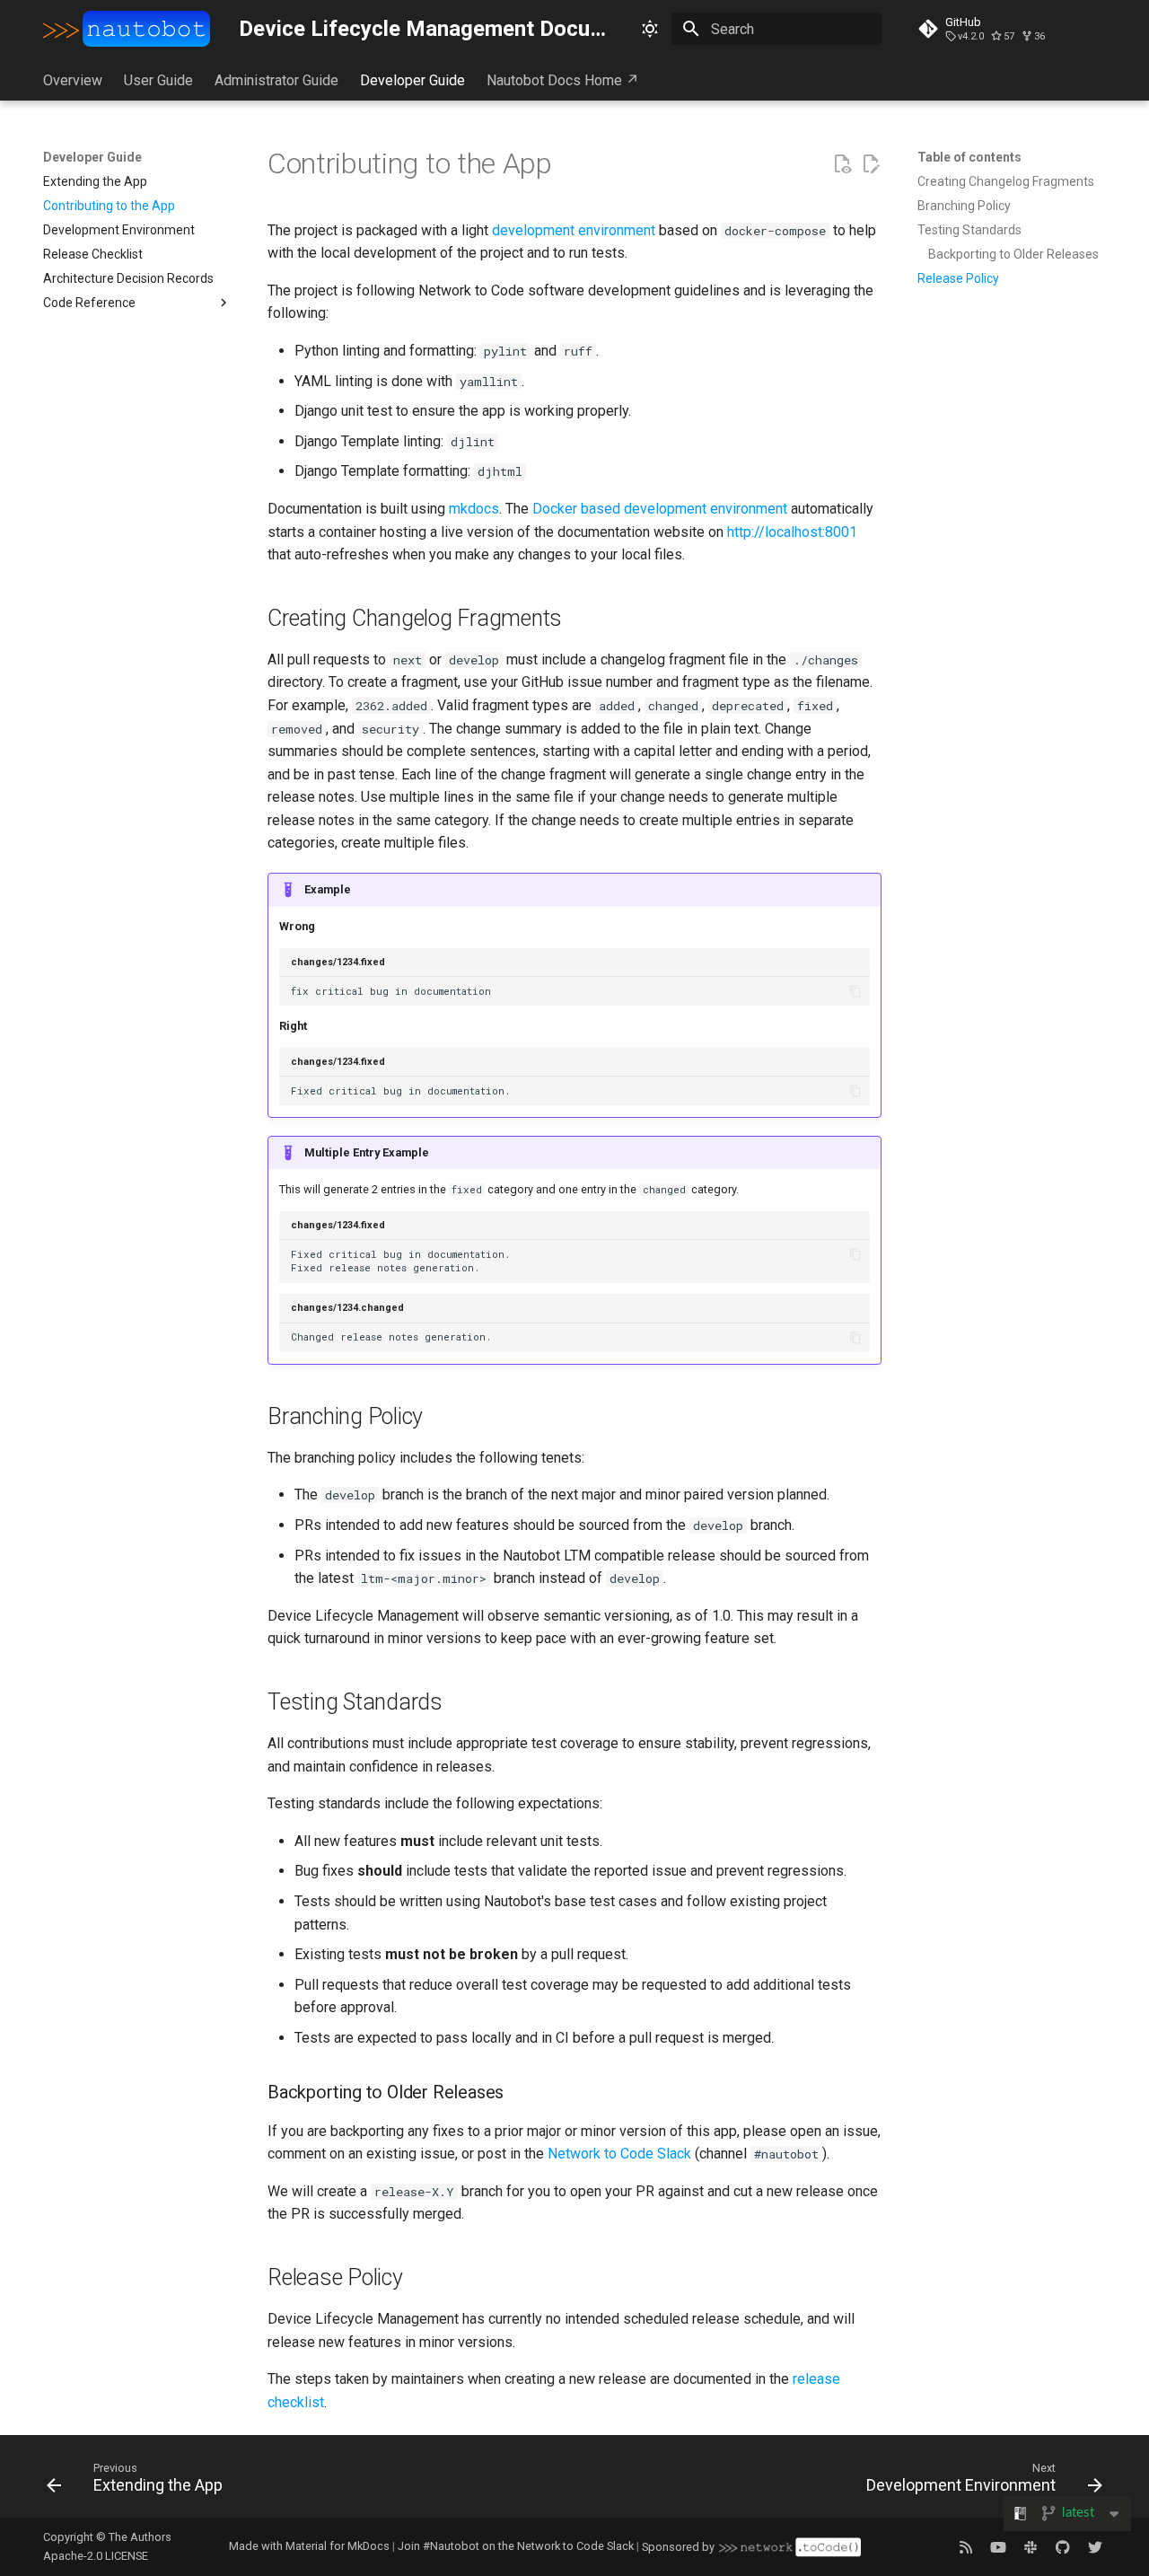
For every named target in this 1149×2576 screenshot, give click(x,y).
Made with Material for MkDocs (309, 2546)
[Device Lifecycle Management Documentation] (127, 29)
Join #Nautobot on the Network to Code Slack (516, 2546)
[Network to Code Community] (1031, 2546)
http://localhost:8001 (792, 532)
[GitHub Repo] (1063, 2546)
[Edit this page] (871, 164)
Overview (73, 80)
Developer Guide (412, 80)
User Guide (158, 80)
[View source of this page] (842, 164)
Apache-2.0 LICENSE (96, 2556)
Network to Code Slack (619, 2154)
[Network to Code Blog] (966, 2546)
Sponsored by (678, 2547)
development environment (574, 230)
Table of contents (969, 157)
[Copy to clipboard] (855, 992)
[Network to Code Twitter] (1095, 2546)
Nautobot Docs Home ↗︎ (563, 80)
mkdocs (474, 509)
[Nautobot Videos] (998, 2546)
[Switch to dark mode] (650, 29)
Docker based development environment (660, 509)
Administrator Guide (276, 80)
